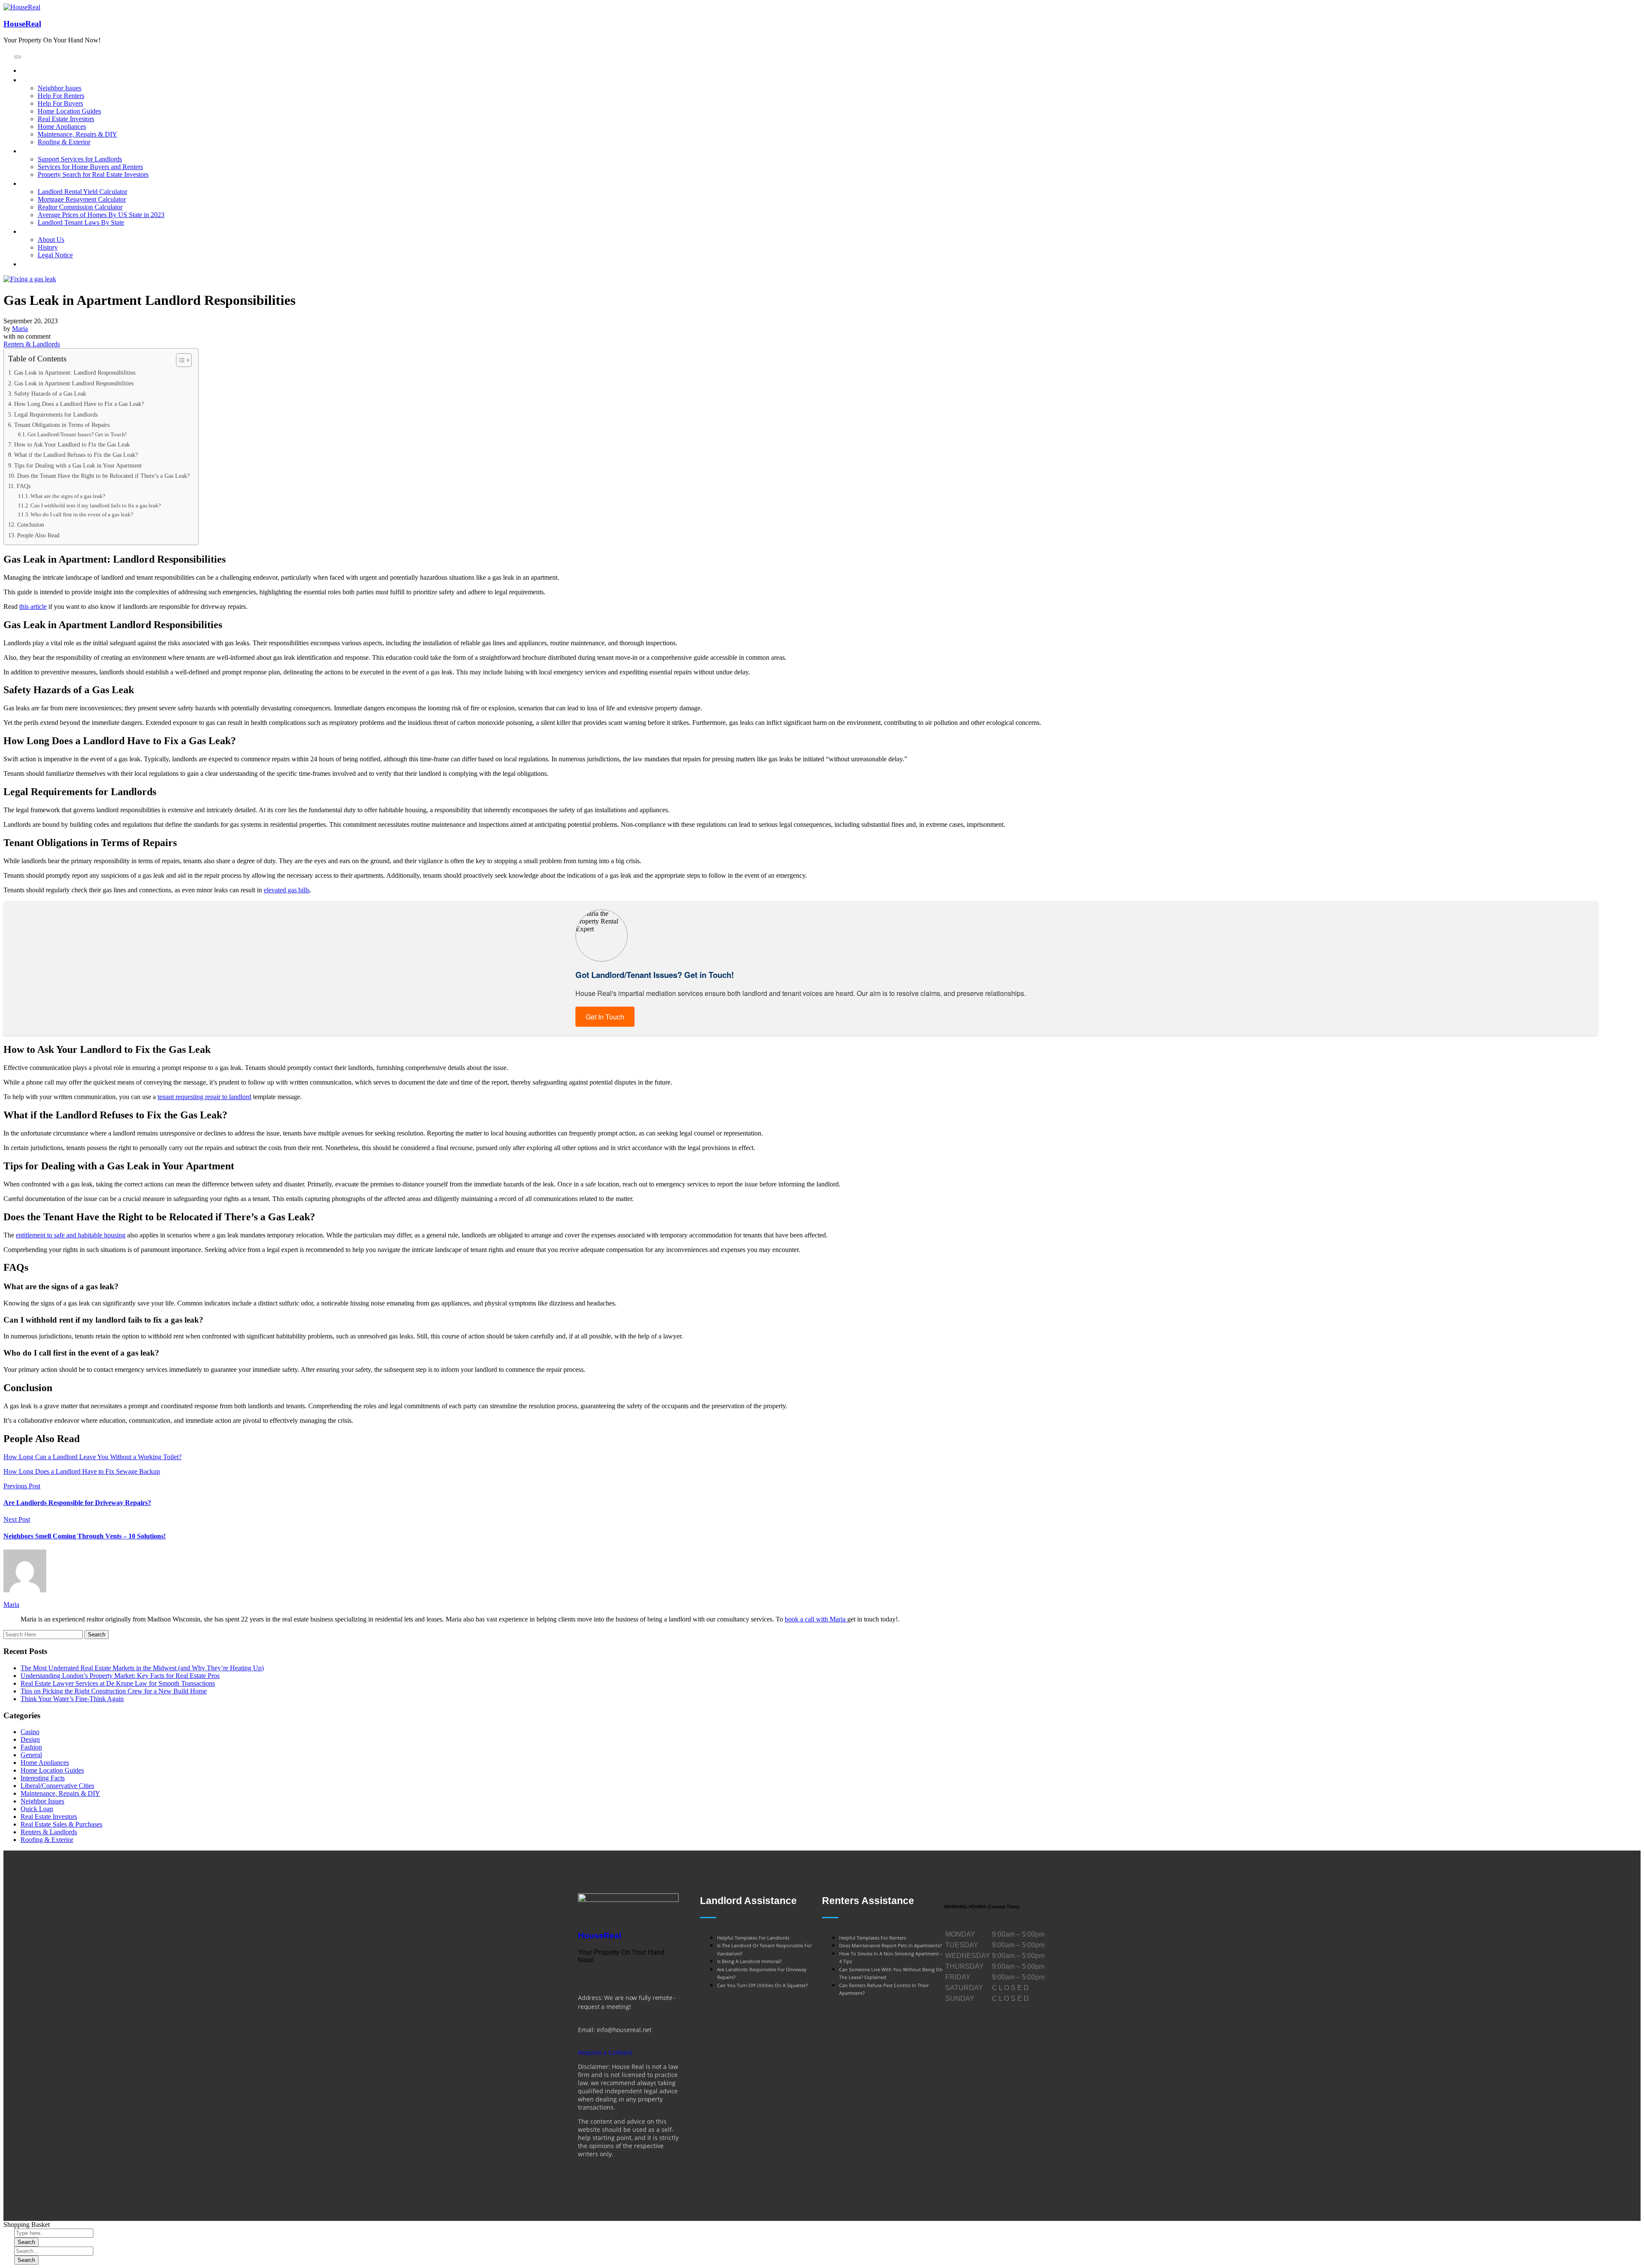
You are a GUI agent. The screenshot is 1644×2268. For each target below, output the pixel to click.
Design (30, 1739)
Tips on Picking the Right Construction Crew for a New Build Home (114, 1691)
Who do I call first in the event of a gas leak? (82, 514)
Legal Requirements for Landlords (56, 414)
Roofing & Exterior (47, 1840)
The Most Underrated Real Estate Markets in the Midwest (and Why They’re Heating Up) (142, 1668)
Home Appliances (45, 1763)
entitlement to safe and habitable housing (71, 1235)
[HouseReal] (628, 1900)
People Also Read (38, 535)
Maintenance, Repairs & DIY (60, 1793)
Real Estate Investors (49, 1816)
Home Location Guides (52, 1770)
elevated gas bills (287, 890)
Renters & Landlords (32, 344)
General (31, 1755)
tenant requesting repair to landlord (204, 1097)
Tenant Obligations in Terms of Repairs (62, 425)
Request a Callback (605, 2052)
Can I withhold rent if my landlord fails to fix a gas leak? (96, 505)
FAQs (24, 486)
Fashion (31, 1747)
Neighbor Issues (42, 1801)
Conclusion (31, 525)
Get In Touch (605, 1017)
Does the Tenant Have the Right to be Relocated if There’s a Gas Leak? (103, 476)
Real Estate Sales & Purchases (61, 1824)
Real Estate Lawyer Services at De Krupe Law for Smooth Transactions (118, 1683)
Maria (20, 329)
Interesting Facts (43, 1778)
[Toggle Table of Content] (180, 360)
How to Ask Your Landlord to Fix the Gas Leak (72, 444)
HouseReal (22, 24)
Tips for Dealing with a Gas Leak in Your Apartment (78, 465)
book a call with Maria (816, 1619)
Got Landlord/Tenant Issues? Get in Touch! (77, 434)
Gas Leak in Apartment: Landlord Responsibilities (75, 373)
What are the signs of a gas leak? (68, 496)
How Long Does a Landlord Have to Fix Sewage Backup (82, 1471)
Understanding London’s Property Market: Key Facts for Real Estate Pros (120, 1676)
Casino (30, 1732)
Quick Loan (37, 1809)
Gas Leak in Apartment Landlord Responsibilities (74, 383)
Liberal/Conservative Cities (57, 1786)
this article (33, 606)
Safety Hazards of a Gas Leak (50, 393)
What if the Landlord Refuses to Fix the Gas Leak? (76, 455)
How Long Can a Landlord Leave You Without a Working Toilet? (92, 1457)
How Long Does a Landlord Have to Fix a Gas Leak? (79, 404)
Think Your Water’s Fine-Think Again (72, 1699)
